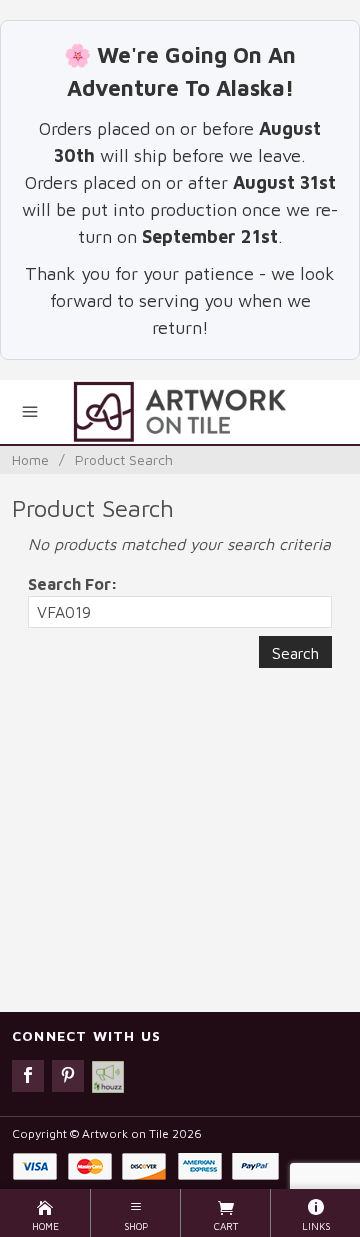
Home (30, 459)
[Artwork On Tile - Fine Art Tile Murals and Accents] (179, 412)
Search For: (73, 584)
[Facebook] (28, 1076)
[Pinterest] (68, 1076)
